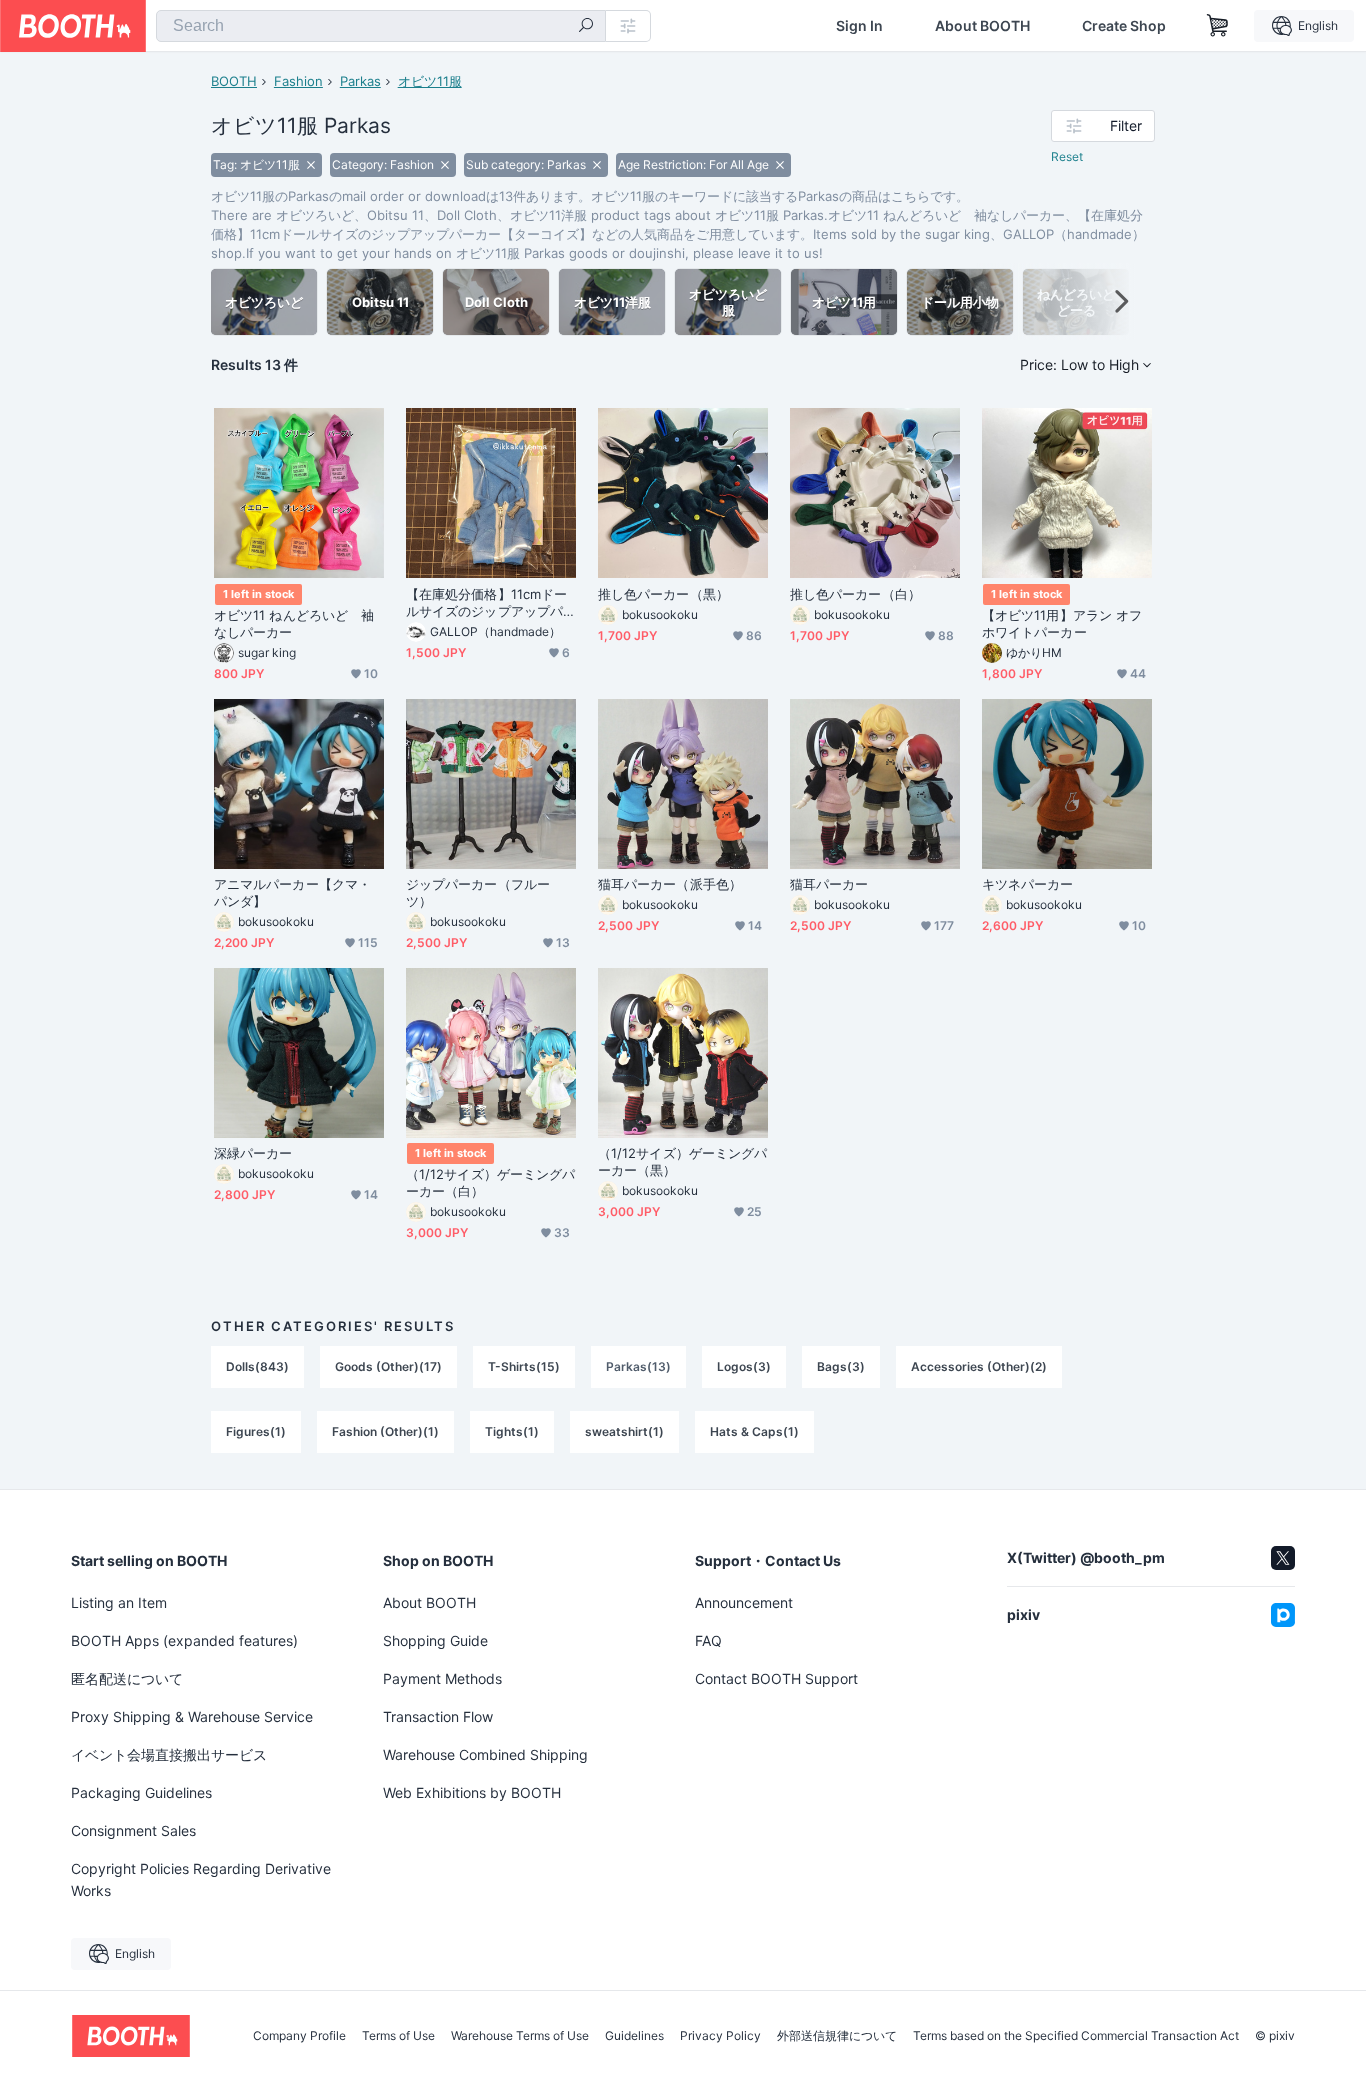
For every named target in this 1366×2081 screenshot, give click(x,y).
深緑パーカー (253, 1153)
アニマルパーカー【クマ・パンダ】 (292, 892)
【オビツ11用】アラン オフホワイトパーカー (1062, 623)
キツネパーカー (1028, 884)
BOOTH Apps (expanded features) (184, 1640)
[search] (586, 27)
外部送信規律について (837, 2036)
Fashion (298, 81)
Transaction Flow (438, 1716)
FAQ (708, 1640)
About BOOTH (982, 26)
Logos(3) (744, 1366)
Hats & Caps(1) (754, 1431)
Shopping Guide (435, 1640)
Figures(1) (256, 1431)
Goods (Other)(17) (388, 1366)
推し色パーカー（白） (855, 594)
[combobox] (381, 26)
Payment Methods (442, 1678)
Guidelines (634, 2036)
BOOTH (234, 81)
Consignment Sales (133, 1830)
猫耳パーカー (829, 884)
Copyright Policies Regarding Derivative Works (201, 1879)
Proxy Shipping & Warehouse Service (192, 1716)
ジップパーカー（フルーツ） (478, 892)
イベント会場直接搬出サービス (169, 1754)
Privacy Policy (720, 2036)
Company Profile (299, 2036)
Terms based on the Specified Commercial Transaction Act (1076, 2036)
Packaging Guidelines (141, 1792)
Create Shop (1124, 26)
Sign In (859, 26)
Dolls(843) (257, 1366)
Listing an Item (119, 1602)
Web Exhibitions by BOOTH (472, 1792)
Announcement (744, 1602)
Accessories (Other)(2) (979, 1366)
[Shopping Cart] (1218, 26)
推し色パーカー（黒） (663, 594)
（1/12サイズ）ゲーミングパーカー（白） (490, 1182)
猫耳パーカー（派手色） (670, 884)
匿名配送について (127, 1678)
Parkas (360, 81)
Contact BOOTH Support (776, 1678)
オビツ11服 (430, 81)
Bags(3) (841, 1366)
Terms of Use (398, 2036)
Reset (1067, 156)
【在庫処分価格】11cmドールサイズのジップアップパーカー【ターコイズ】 (486, 603)
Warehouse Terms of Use (520, 2036)
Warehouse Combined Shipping (485, 1754)
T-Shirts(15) (524, 1366)
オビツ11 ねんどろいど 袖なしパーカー (294, 623)
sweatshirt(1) (624, 1431)
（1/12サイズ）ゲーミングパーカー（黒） (682, 1161)
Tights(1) (512, 1431)
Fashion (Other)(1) (385, 1431)
